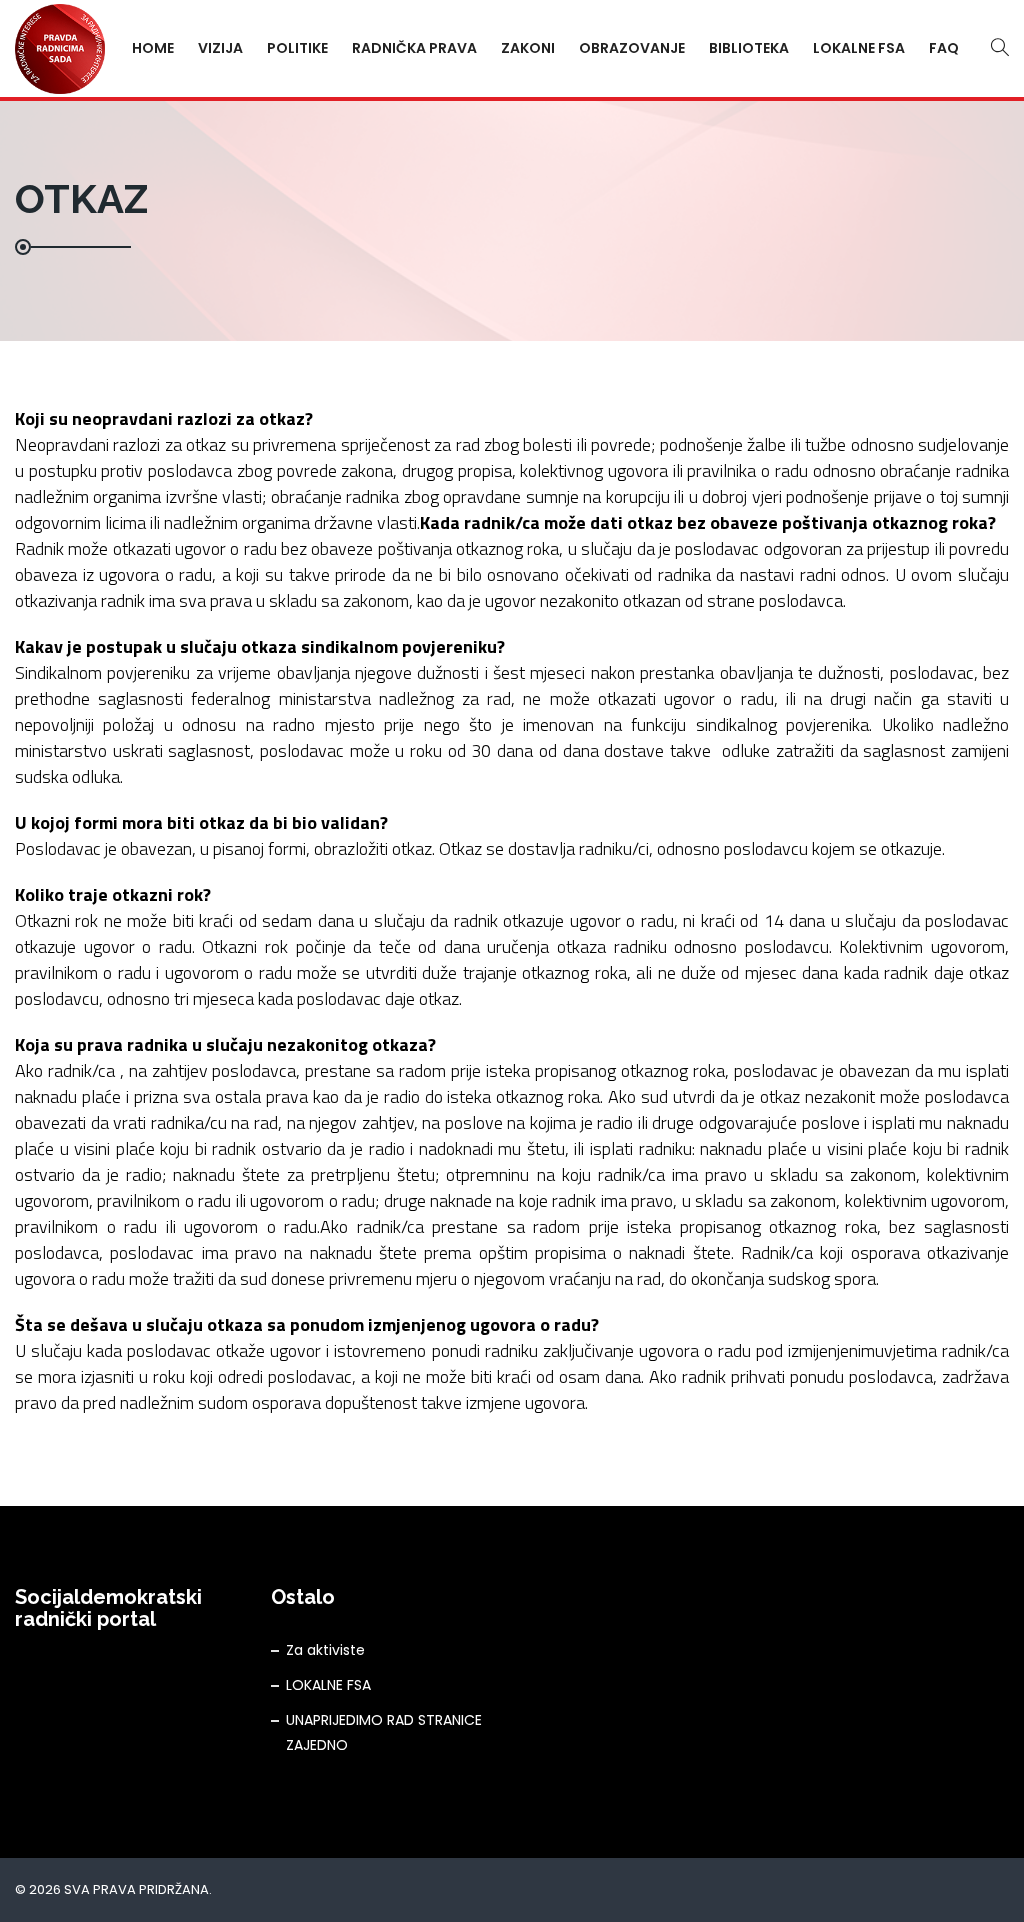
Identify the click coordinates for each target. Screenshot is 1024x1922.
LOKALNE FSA (328, 1685)
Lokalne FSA (859, 48)
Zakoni (528, 48)
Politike (297, 48)
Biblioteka (749, 48)
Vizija (220, 48)
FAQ (944, 48)
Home (153, 48)
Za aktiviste (325, 1650)
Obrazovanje (632, 48)
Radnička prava (414, 48)
